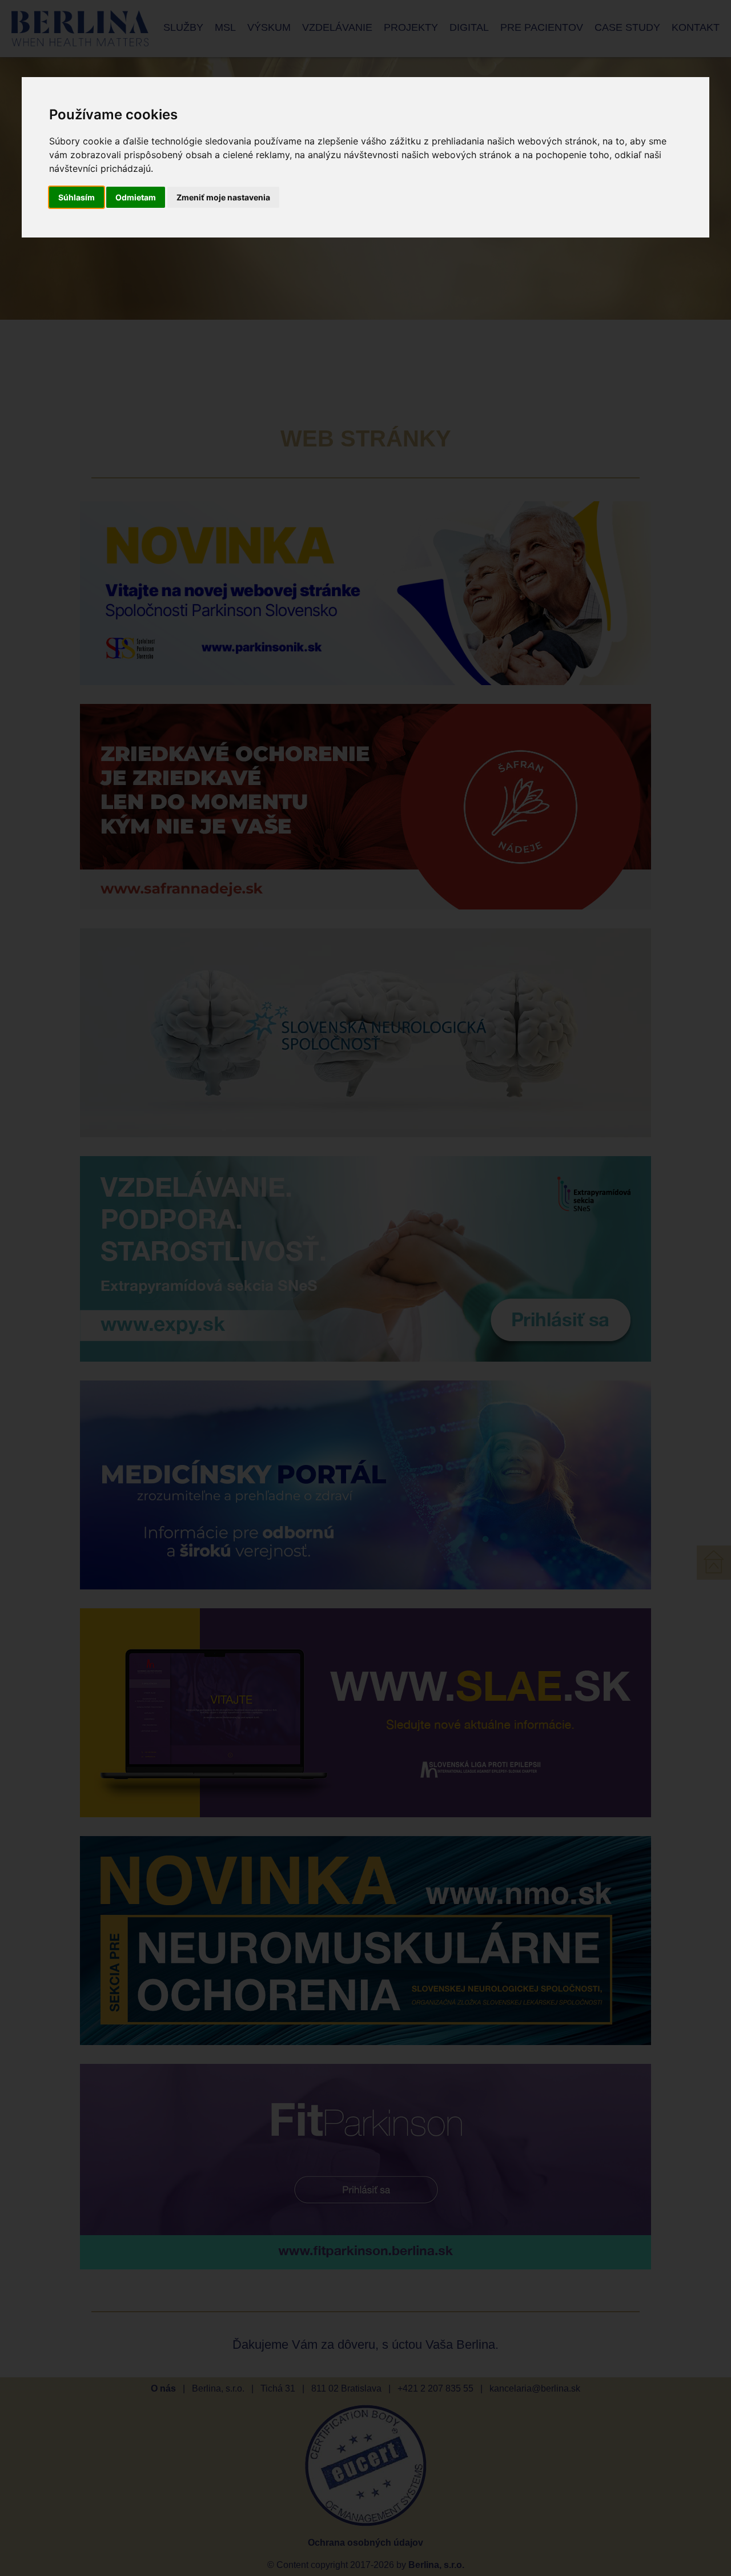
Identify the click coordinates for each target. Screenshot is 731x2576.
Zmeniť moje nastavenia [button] (223, 197)
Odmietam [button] (136, 197)
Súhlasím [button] (77, 197)
